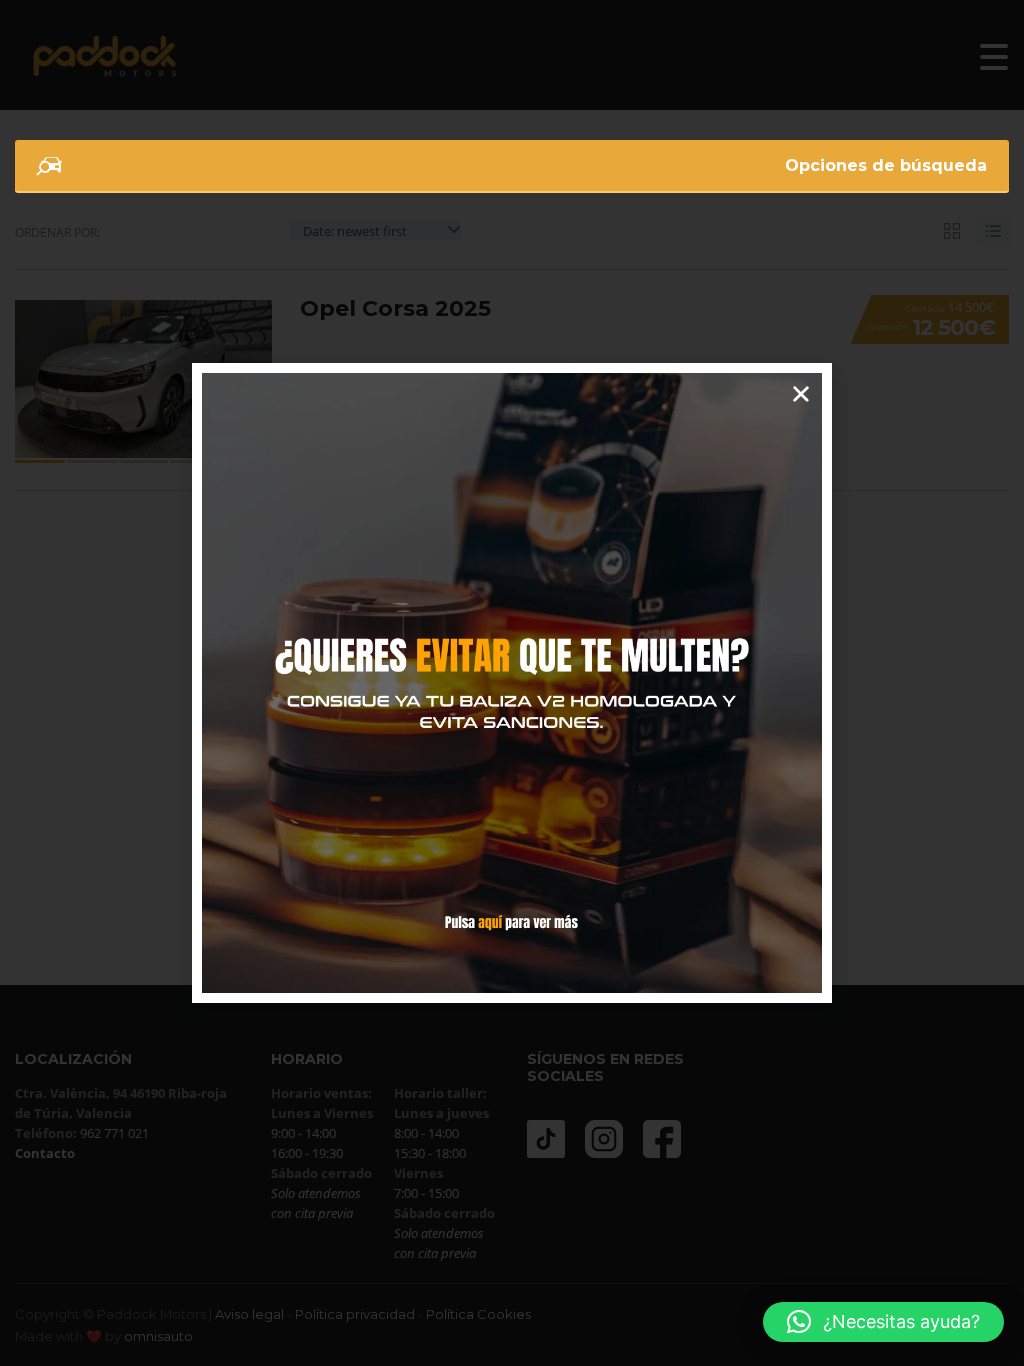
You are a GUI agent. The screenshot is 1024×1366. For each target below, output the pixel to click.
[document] (512, 683)
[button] (883, 1322)
